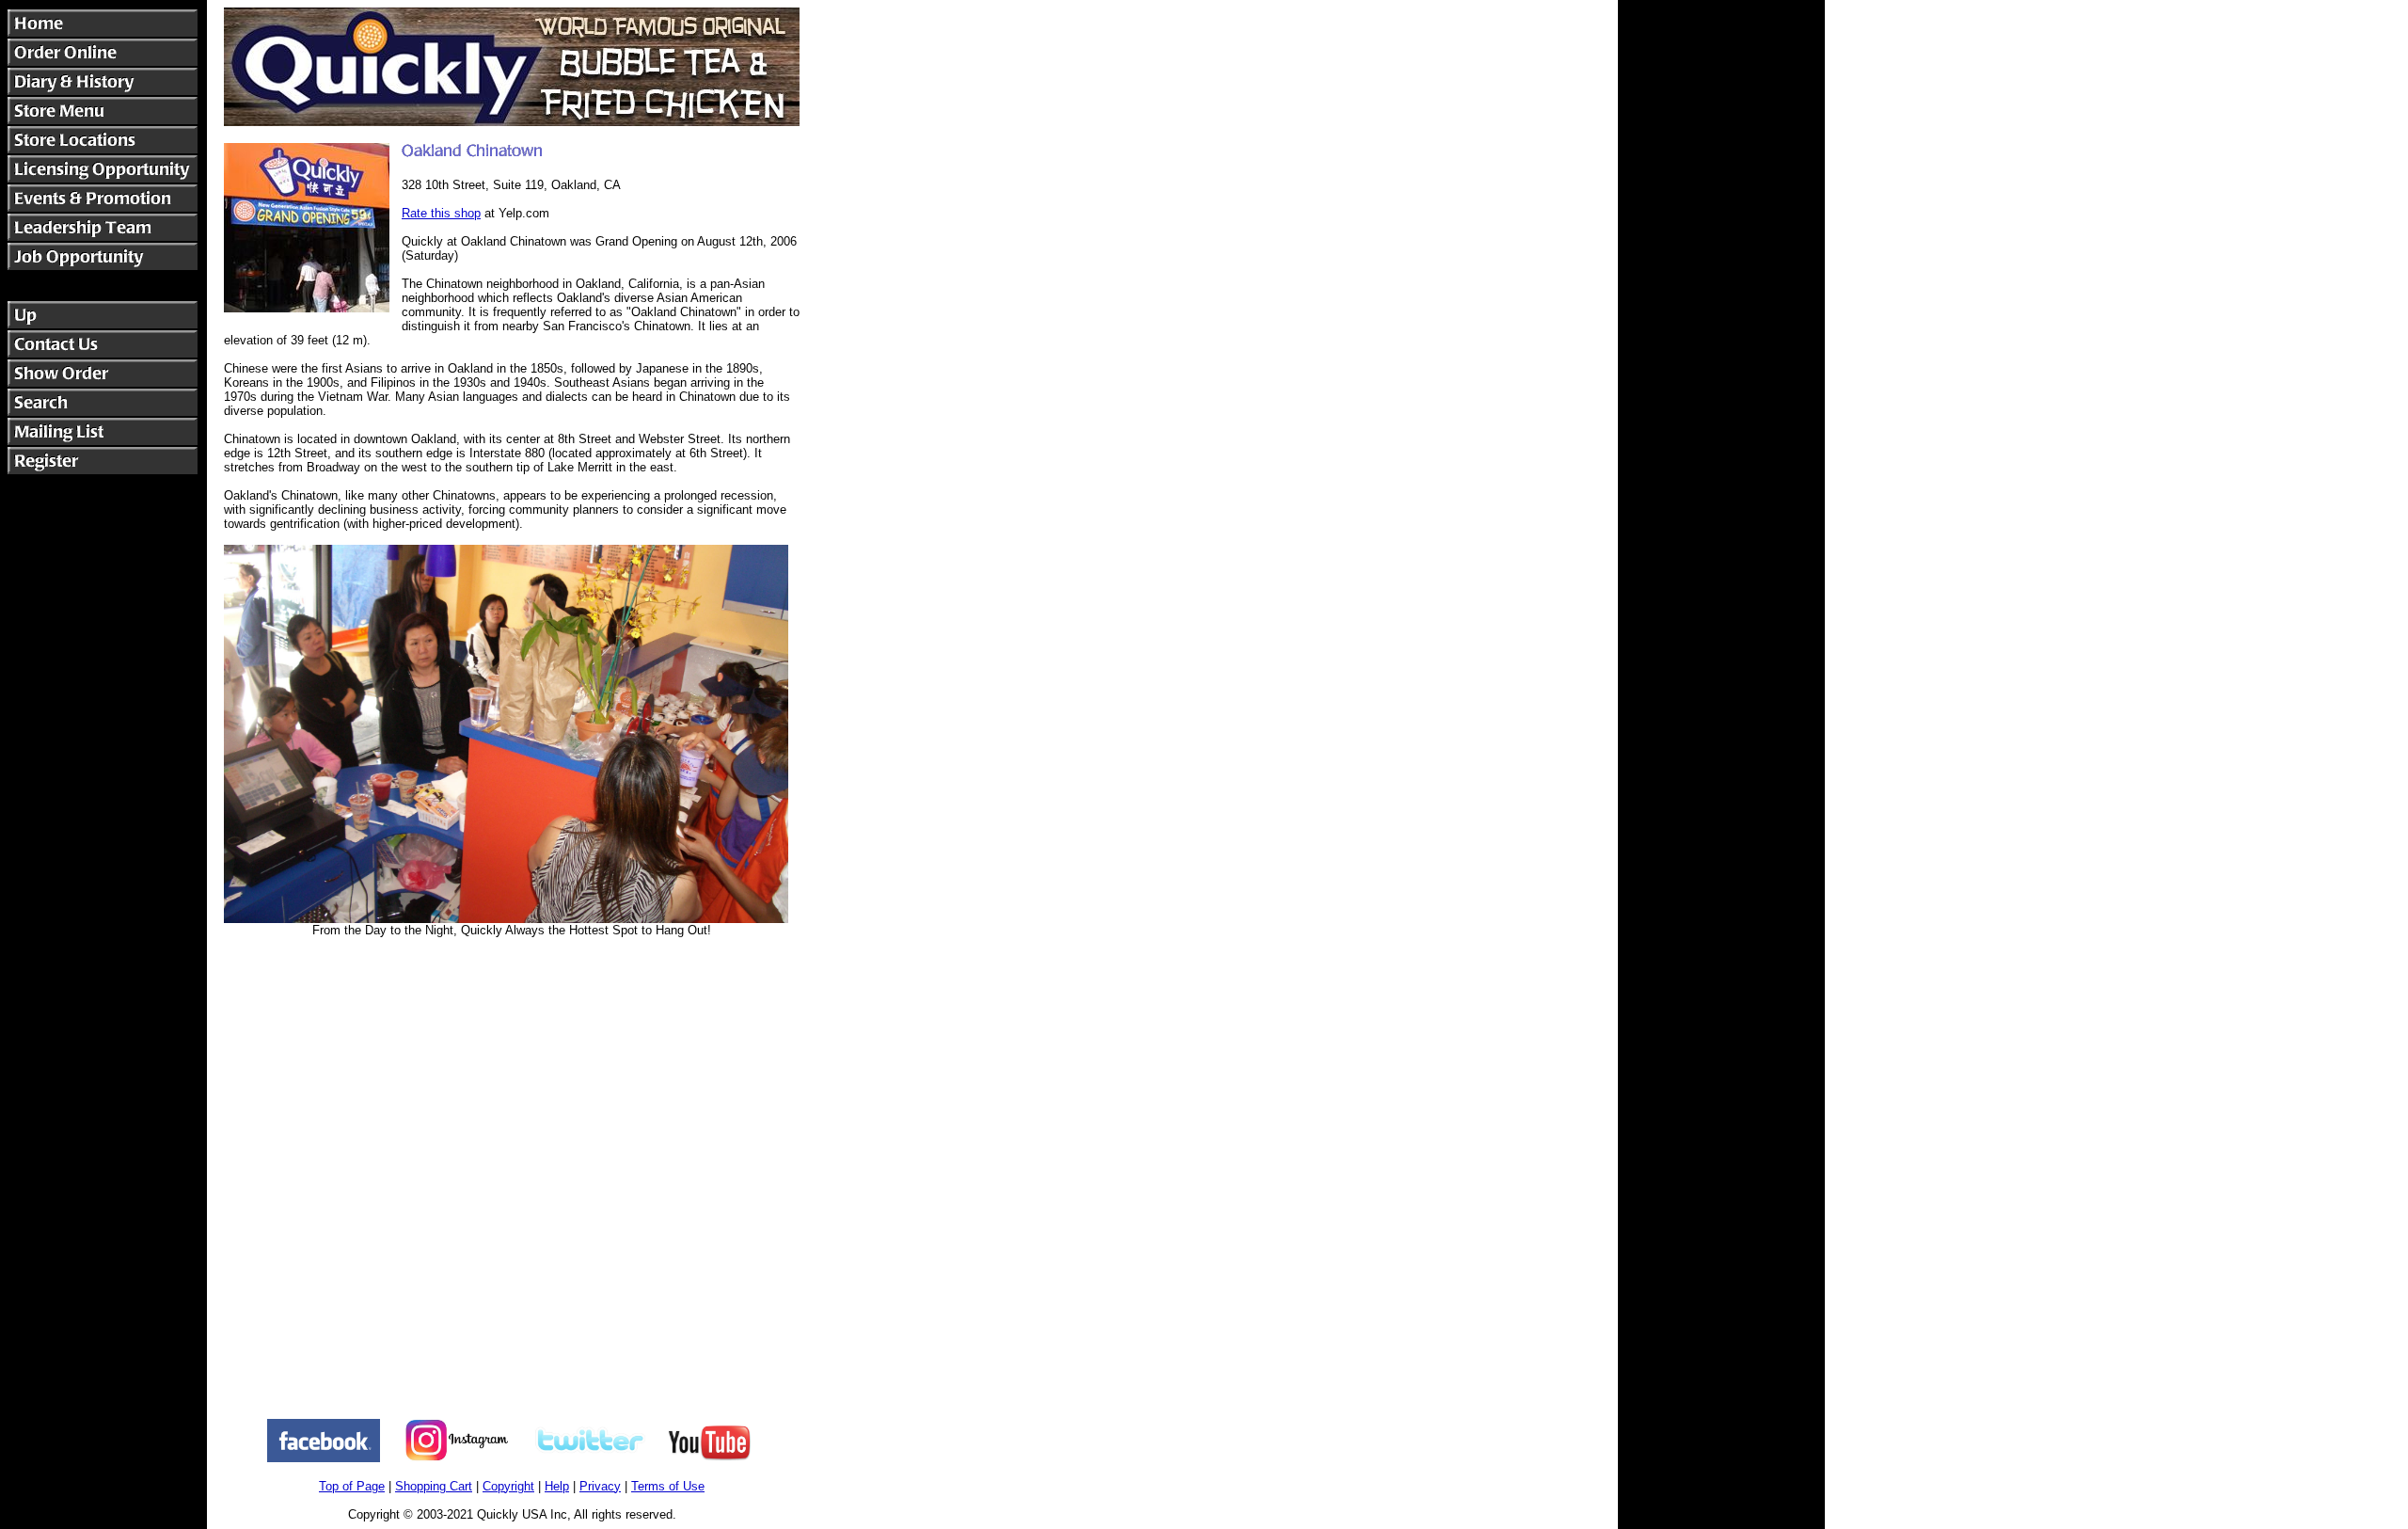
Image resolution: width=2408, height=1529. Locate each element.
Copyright (508, 1486)
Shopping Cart (434, 1486)
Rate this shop (441, 213)
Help (557, 1486)
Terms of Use (668, 1486)
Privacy (600, 1486)
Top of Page (352, 1486)
